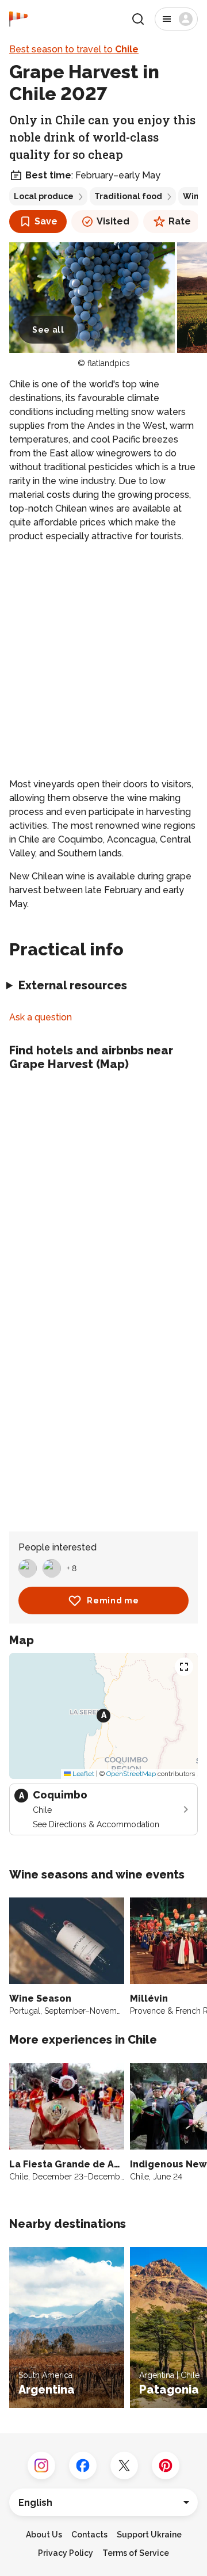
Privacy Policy (66, 2553)
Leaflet (83, 1774)
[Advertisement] (103, 660)
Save (46, 221)
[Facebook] (83, 2466)
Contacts (89, 2535)
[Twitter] (124, 2466)
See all (48, 330)
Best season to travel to (74, 49)
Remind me (113, 1601)
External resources (73, 985)
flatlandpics (109, 363)
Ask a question (41, 1017)
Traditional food (128, 196)
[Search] (138, 19)
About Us (44, 2535)
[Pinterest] (166, 2466)
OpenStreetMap (131, 1774)
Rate (180, 221)
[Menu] (176, 19)
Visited (113, 221)
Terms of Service (136, 2553)
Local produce (44, 196)
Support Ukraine (149, 2535)
